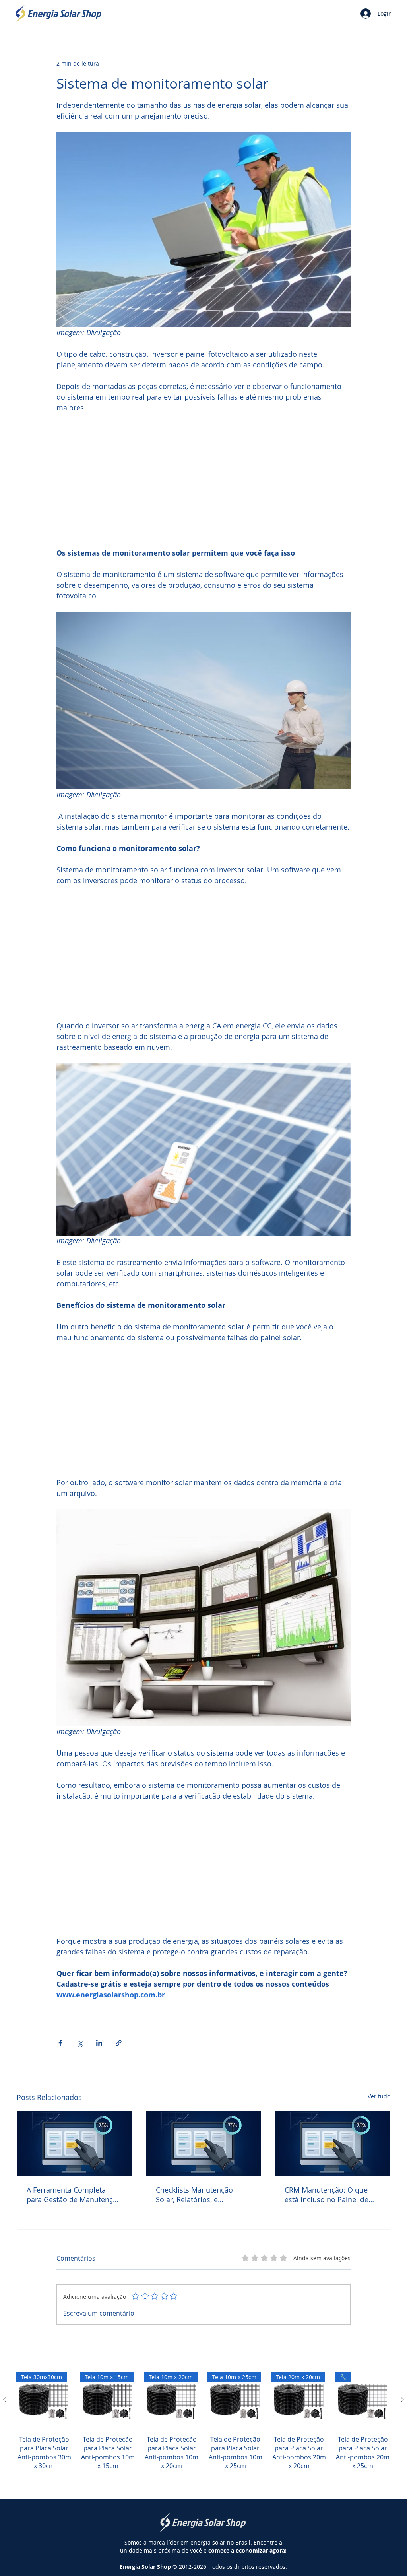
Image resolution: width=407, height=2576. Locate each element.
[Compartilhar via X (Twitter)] (80, 2043)
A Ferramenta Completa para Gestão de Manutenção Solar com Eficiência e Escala (74, 2195)
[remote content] (203, 480)
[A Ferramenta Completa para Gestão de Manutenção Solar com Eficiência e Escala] (75, 2143)
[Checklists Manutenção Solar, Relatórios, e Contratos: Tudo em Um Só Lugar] (204, 2143)
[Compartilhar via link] (119, 2043)
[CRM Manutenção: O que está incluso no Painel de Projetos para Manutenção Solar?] (332, 2143)
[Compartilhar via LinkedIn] (99, 2043)
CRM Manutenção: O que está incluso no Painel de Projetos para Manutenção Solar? (329, 2195)
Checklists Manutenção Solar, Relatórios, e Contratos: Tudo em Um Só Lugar (201, 2195)
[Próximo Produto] (402, 2400)
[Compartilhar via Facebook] (60, 2043)
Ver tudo (379, 2096)
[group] (203, 2430)
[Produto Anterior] (5, 2400)
